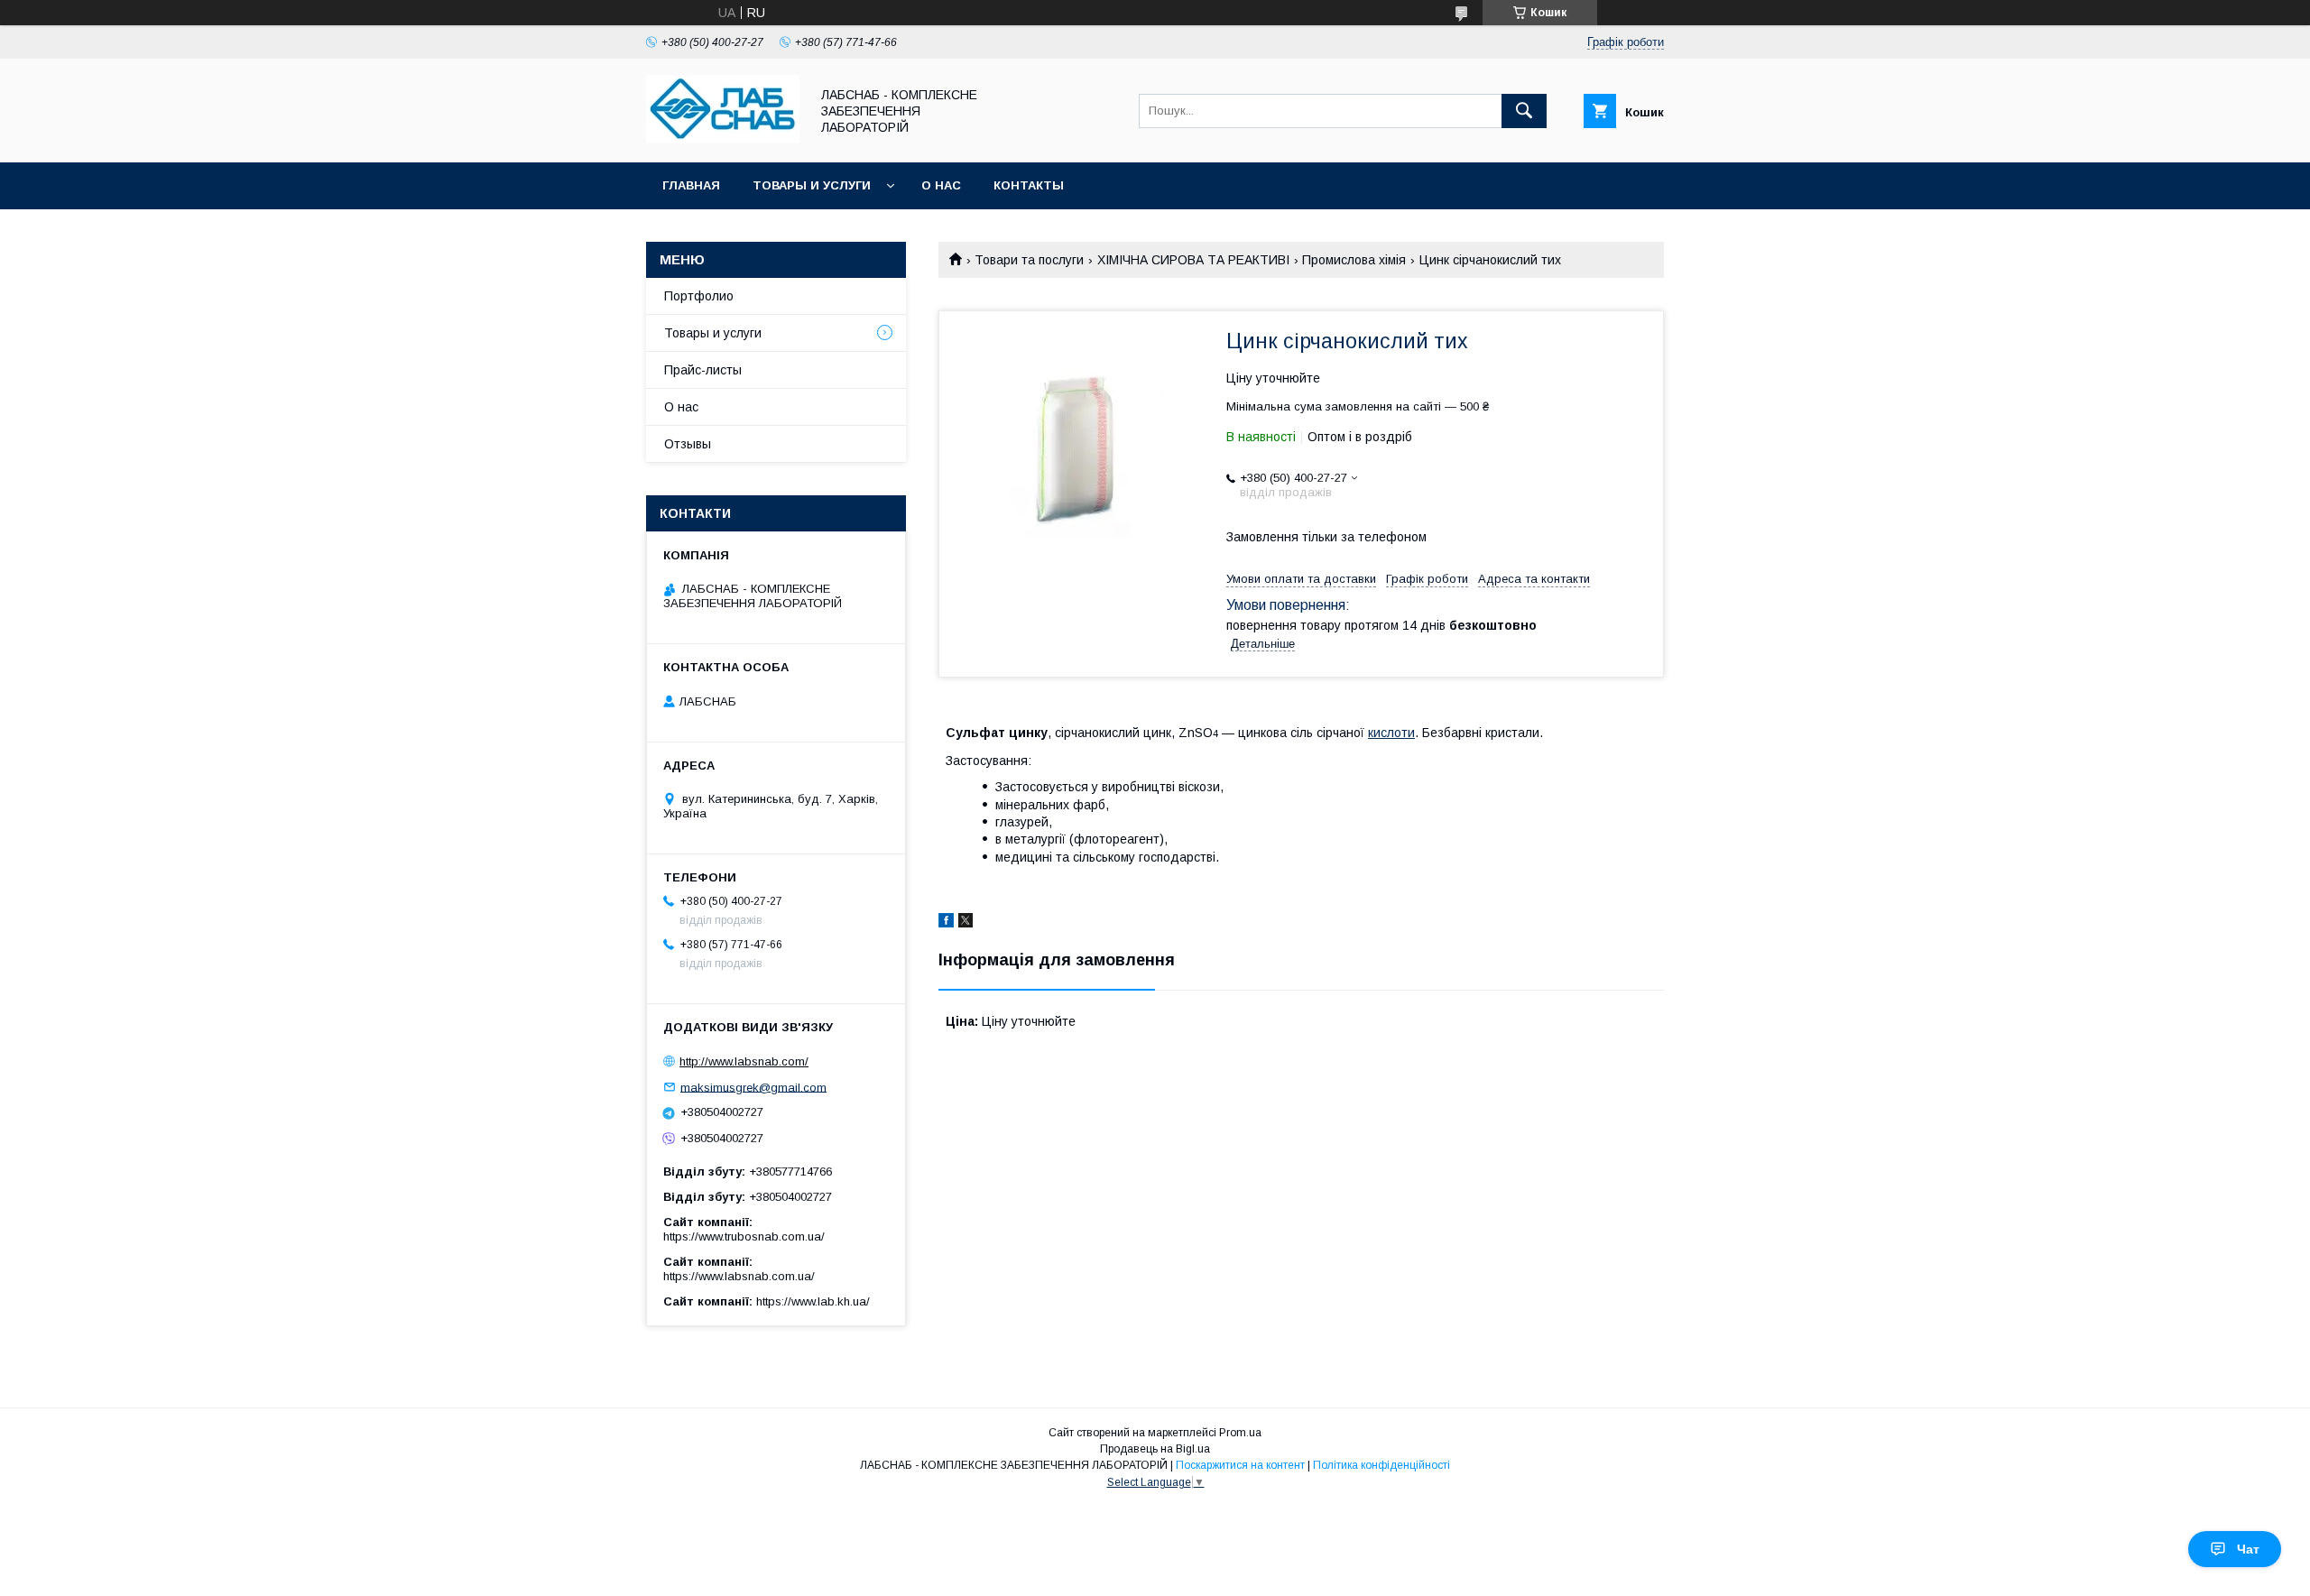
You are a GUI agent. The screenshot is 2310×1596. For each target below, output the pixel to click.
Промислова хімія (1354, 260)
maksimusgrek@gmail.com (753, 1087)
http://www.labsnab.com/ (744, 1061)
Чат (2248, 1549)
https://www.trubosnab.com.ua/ (744, 1236)
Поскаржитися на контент (1240, 1465)
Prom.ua (1240, 1433)
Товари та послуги (1029, 260)
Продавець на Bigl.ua (1155, 1449)
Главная (691, 185)
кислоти (1391, 733)
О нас (941, 185)
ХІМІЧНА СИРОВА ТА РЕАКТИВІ (1193, 260)
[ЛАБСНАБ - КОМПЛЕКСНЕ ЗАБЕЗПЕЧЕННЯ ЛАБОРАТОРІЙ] (723, 139)
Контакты (1029, 185)
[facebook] (946, 923)
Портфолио (699, 296)
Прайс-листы (703, 370)
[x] (966, 923)
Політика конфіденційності (1381, 1465)
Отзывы (688, 444)
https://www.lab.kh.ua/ (813, 1301)
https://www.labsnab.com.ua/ (739, 1276)
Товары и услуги (812, 185)
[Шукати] (1524, 111)
